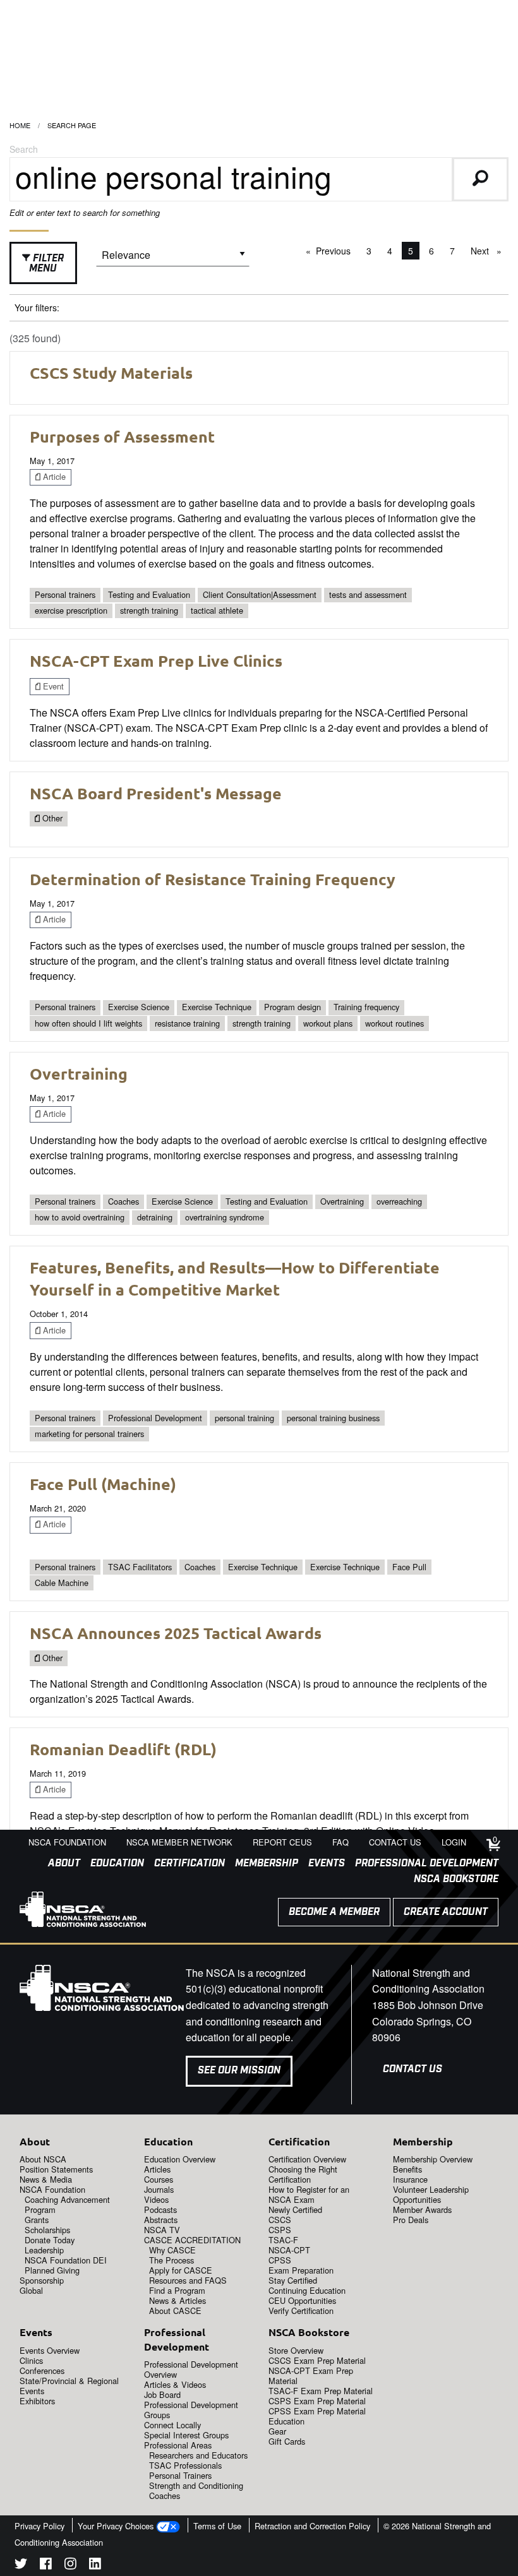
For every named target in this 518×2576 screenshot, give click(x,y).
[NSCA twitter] (21, 2566)
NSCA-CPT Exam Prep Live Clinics (156, 660)
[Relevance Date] (173, 259)
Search (24, 149)
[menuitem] (59, 1864)
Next (489, 251)
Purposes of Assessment (122, 436)
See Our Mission (239, 2071)
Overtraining (79, 1073)
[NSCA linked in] (95, 2566)
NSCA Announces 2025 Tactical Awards (176, 1633)
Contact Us (413, 2069)
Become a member (334, 1912)
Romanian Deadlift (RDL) (123, 1749)
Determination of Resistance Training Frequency (213, 879)
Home (20, 125)
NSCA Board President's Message (156, 793)
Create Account (446, 1912)
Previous (336, 251)
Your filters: (37, 307)
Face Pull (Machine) (103, 1484)
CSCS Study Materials (111, 373)
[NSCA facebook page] (46, 2566)
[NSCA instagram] (70, 2566)
